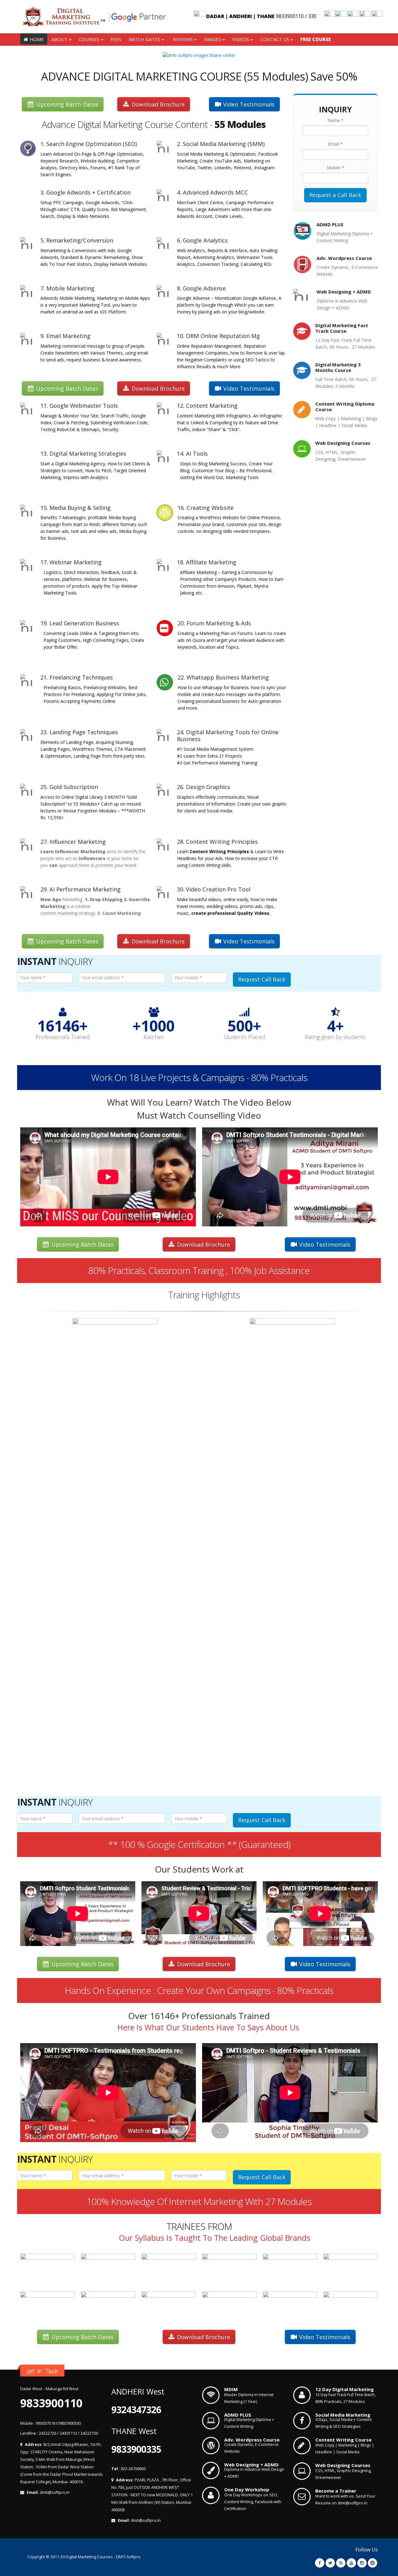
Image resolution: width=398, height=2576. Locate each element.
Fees (116, 39)
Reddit (373, 2563)
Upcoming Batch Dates (67, 104)
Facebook (320, 2563)
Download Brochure (158, 104)
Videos (241, 39)
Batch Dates (144, 39)
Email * (335, 144)
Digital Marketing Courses (89, 2557)
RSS (341, 2563)
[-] (94, 17)
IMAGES (213, 39)
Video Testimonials (249, 104)
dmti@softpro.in (55, 2492)
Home (37, 39)
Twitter (330, 2563)
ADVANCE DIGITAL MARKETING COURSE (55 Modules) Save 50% (199, 76)
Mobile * (336, 168)
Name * (336, 120)
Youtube (351, 2563)
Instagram (362, 2563)
